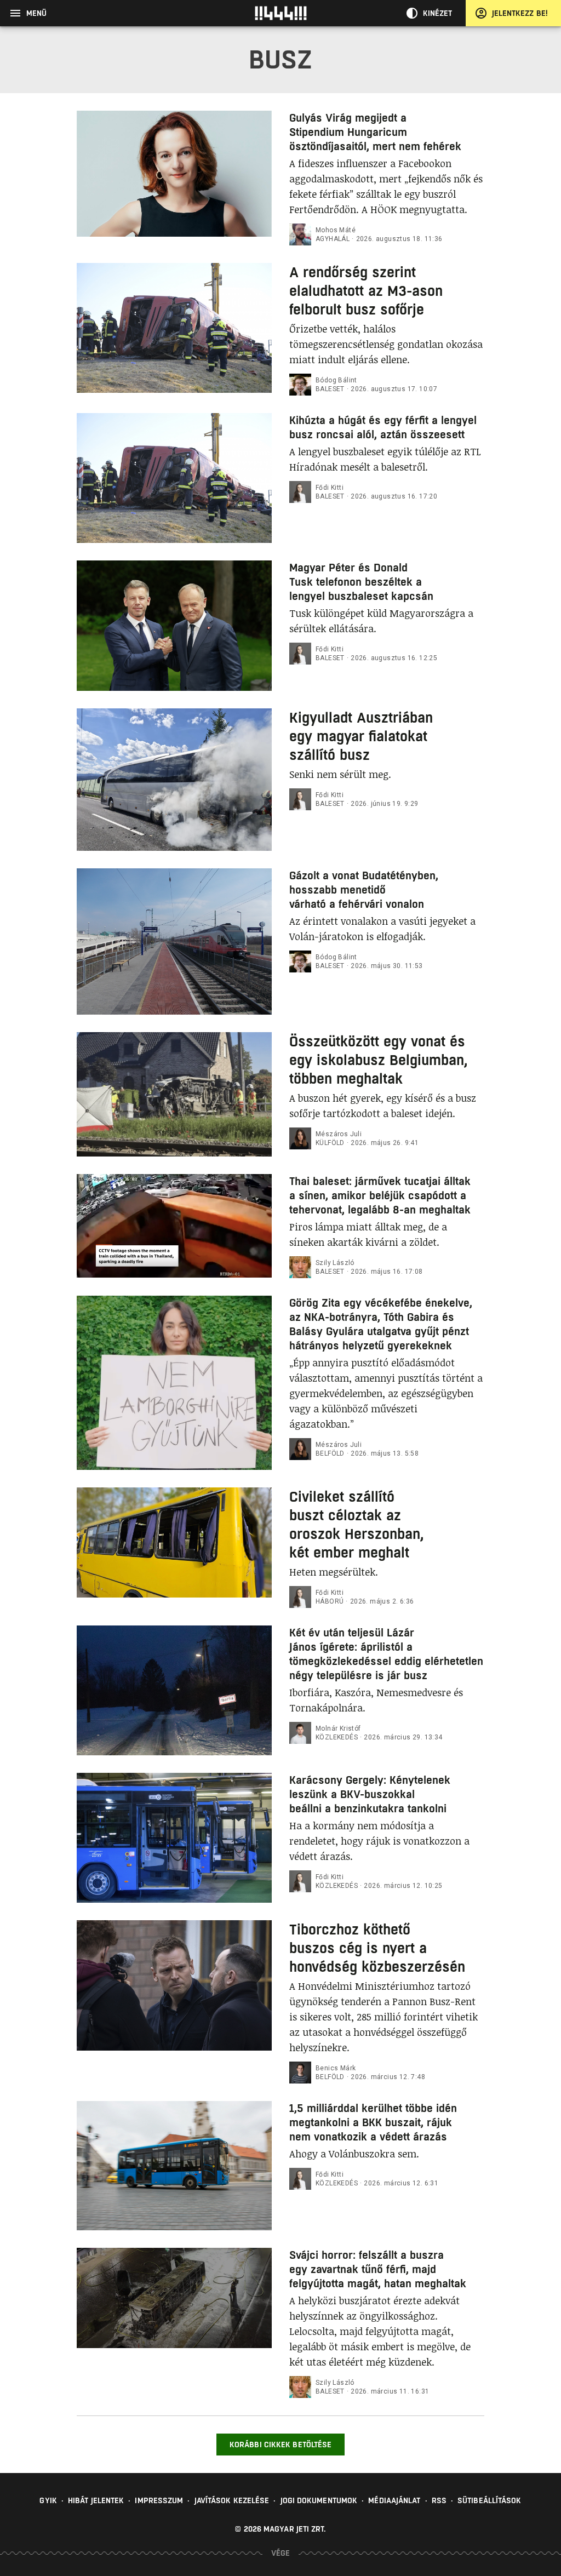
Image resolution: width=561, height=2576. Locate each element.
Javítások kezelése (232, 2500)
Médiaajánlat (394, 2500)
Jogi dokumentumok (319, 2500)
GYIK (48, 2500)
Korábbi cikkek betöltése (280, 2445)
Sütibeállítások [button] (490, 2500)
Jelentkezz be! (520, 13)
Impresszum (159, 2500)
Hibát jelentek (96, 2500)
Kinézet (438, 13)
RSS (439, 2500)
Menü (36, 13)
